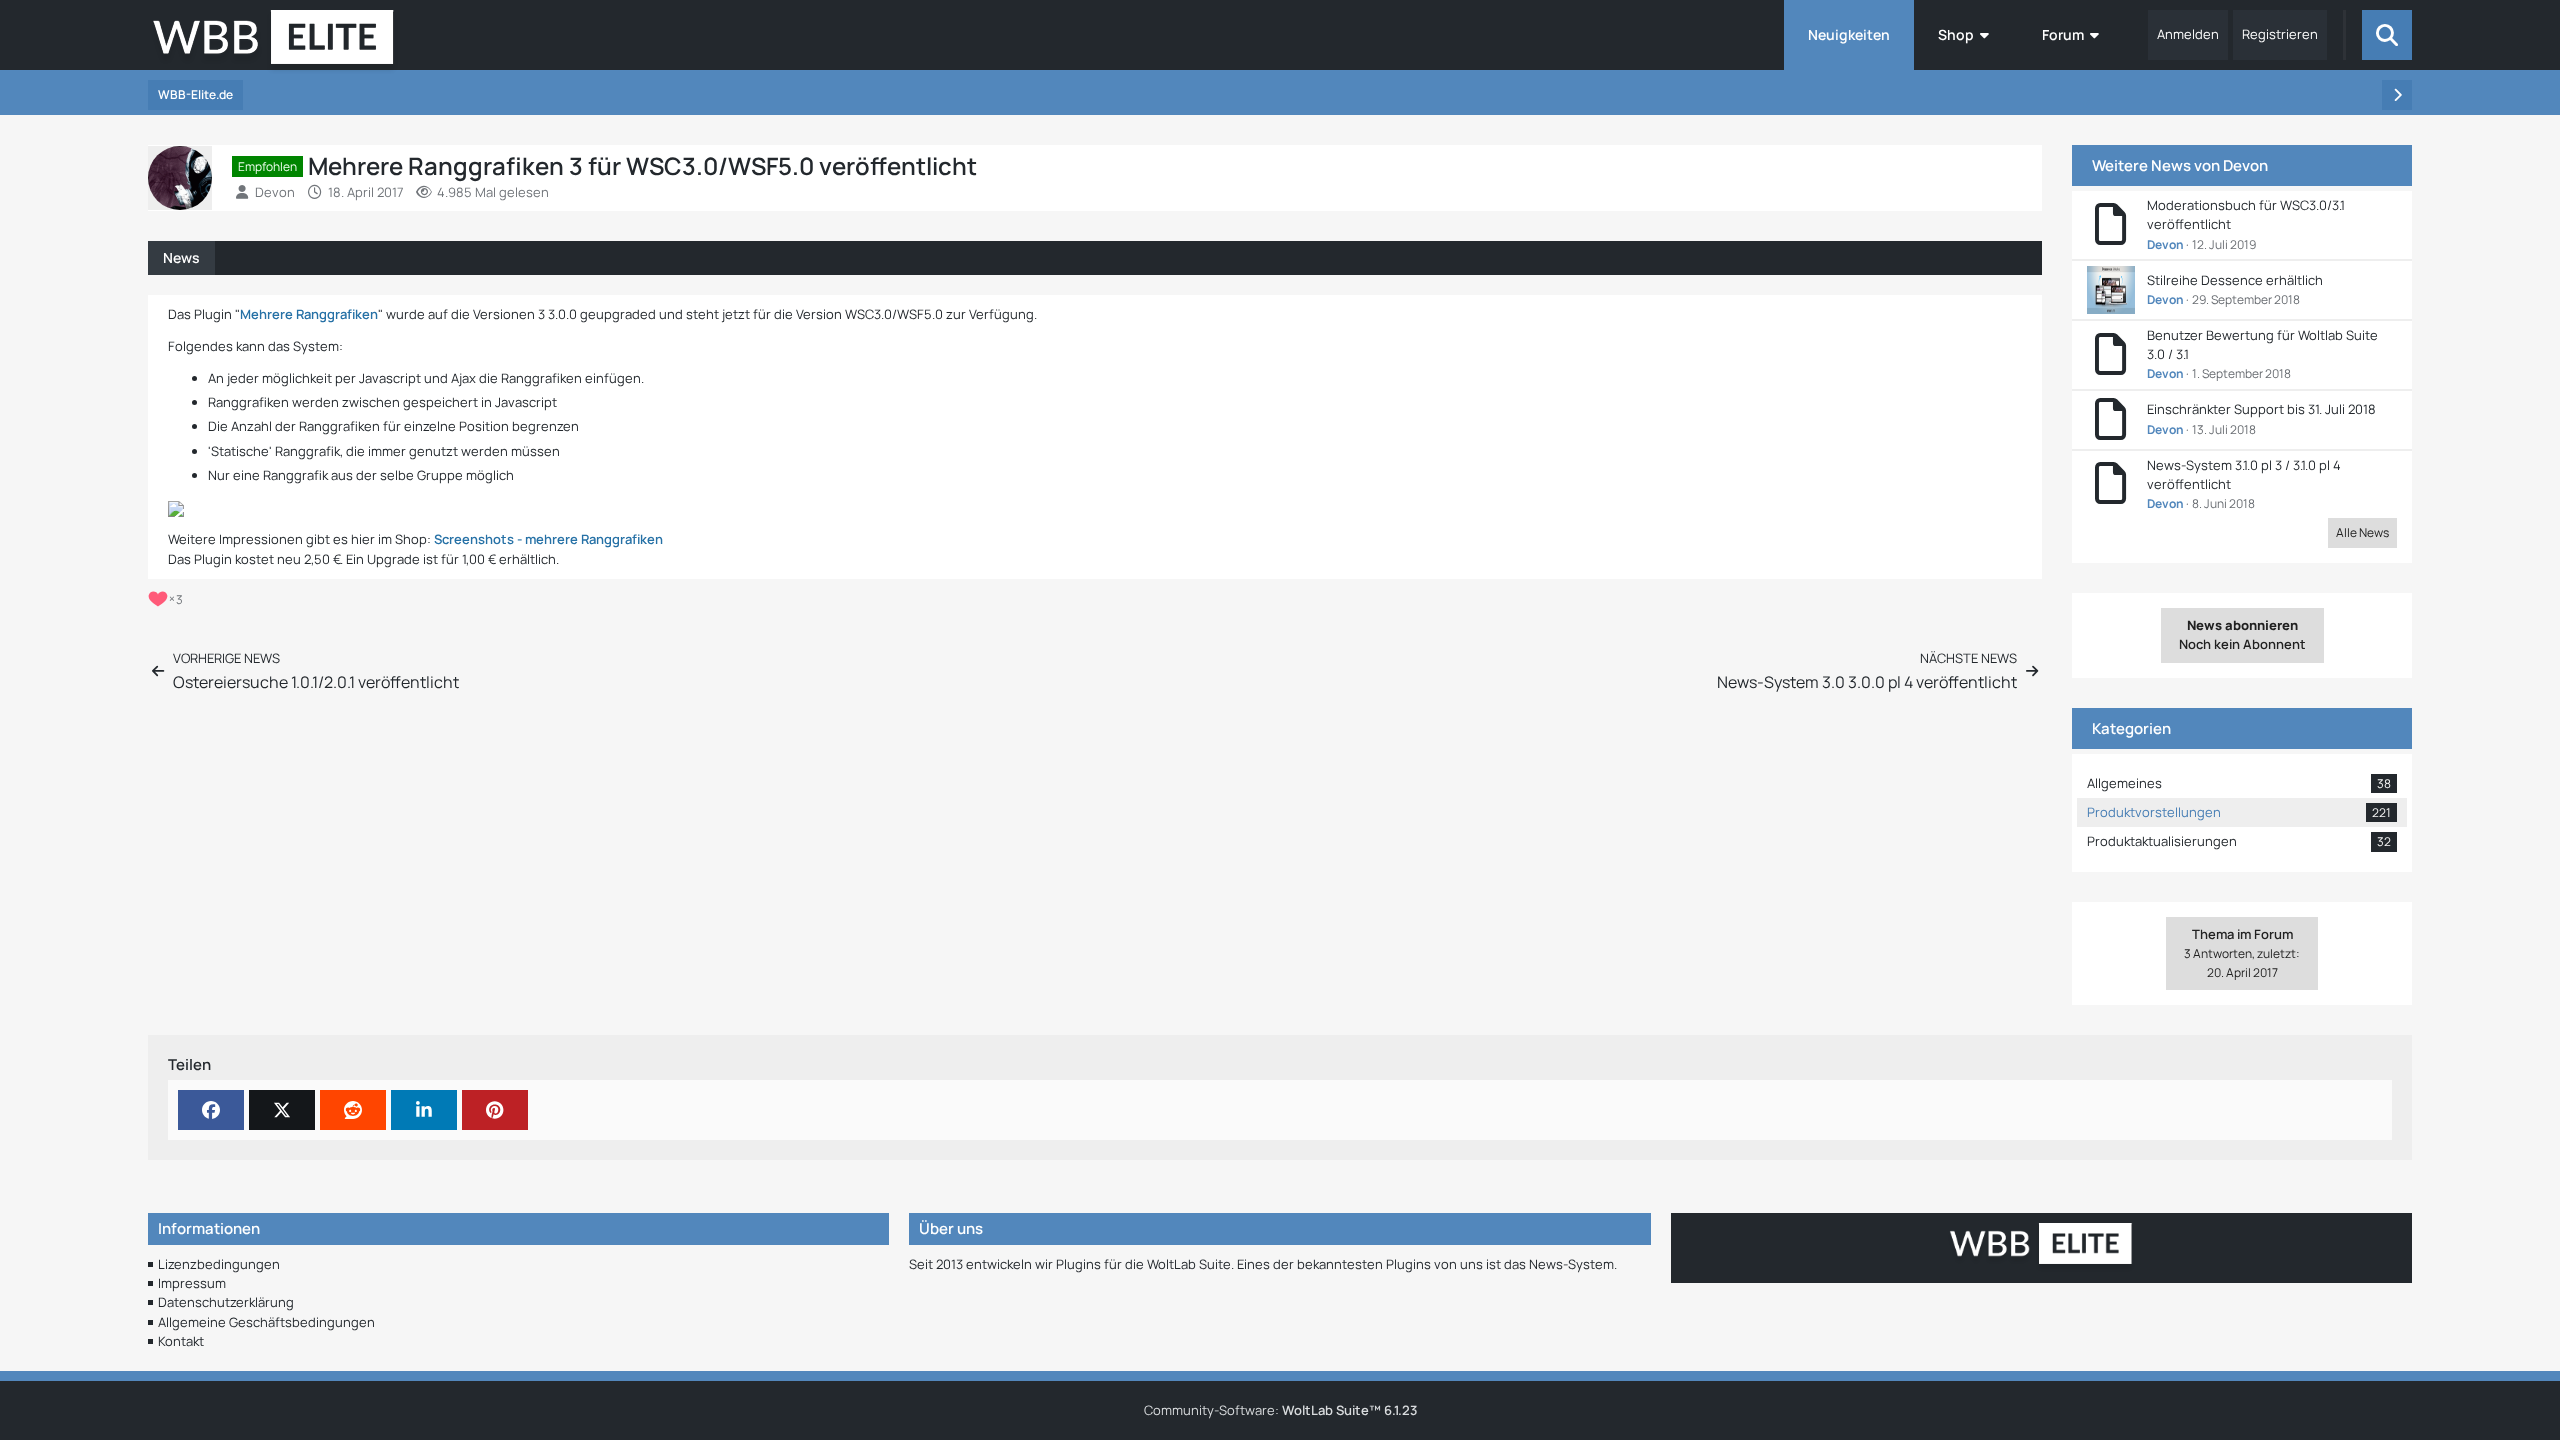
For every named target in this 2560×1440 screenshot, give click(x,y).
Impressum (192, 1283)
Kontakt (181, 1341)
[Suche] (2387, 35)
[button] (424, 1110)
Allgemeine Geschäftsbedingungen (266, 1322)
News (181, 257)
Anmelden (2188, 34)
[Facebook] (211, 1110)
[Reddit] (353, 1110)
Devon (2245, 165)
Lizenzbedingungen (219, 1264)
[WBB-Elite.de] (273, 43)
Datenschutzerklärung (226, 1302)
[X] (282, 1110)
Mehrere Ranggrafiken (309, 314)
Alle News (2362, 532)
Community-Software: (1280, 1410)
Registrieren (2280, 34)
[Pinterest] (495, 1110)
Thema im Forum (2242, 943)
